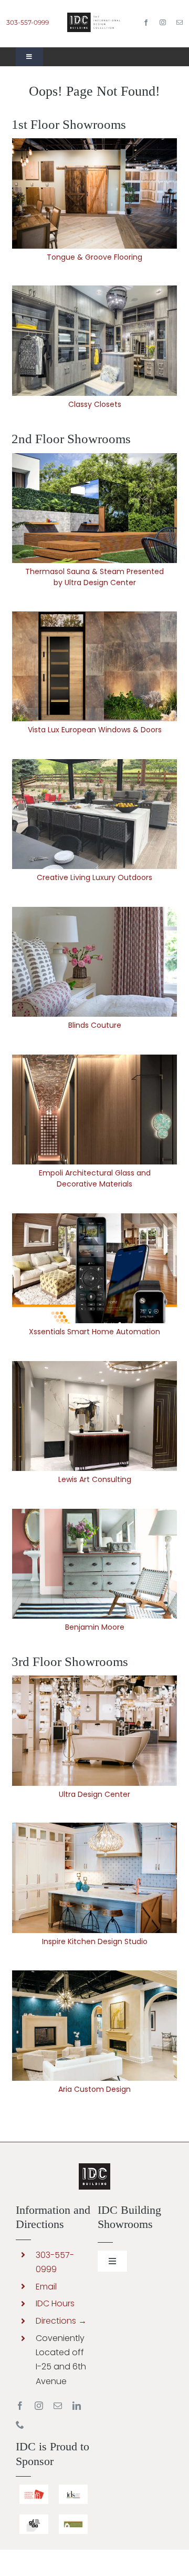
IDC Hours (55, 2303)
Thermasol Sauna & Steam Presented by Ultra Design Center (94, 508)
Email (46, 2287)
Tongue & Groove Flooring (94, 194)
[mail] (180, 23)
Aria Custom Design (94, 2025)
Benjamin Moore (94, 1564)
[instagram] (163, 23)
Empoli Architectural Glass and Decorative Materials (94, 1110)
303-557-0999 (28, 22)
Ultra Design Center (94, 1730)
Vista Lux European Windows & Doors (94, 666)
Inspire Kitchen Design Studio (94, 1878)
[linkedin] (77, 2406)
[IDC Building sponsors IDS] (73, 2488)
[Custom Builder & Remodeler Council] (73, 2518)
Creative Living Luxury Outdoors (94, 814)
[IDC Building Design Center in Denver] (94, 17)
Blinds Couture (94, 962)
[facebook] (146, 23)
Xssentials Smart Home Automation (94, 1268)
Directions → (61, 2321)
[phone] (20, 2425)
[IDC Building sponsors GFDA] (34, 2518)
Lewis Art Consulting (94, 1416)
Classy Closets (94, 341)
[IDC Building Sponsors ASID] (34, 2488)
